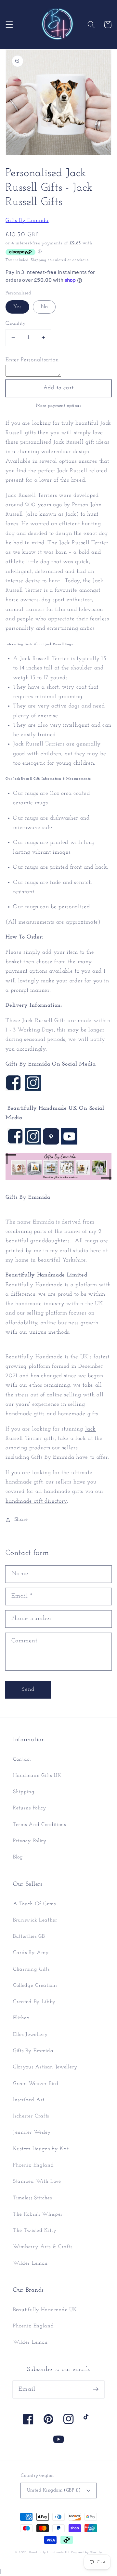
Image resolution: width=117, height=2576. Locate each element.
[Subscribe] (96, 2389)
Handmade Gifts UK (37, 1776)
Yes (17, 307)
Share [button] (21, 1520)
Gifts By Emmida (27, 220)
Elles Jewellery (30, 2035)
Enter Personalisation (32, 360)
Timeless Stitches (32, 2198)
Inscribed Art (29, 2100)
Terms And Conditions (39, 1825)
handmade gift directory (36, 1501)
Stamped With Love (37, 2181)
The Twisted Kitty (35, 2231)
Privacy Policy (30, 1841)
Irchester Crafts (31, 2116)
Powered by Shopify (87, 2552)
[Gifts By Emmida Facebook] (13, 1089)
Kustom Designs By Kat (41, 2149)
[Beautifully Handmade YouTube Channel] (69, 1143)
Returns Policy (30, 1808)
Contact (22, 1759)
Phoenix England (33, 2165)
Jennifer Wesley (32, 2132)
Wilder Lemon (30, 2263)
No (44, 307)
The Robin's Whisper (38, 2214)
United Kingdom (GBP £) (54, 2490)
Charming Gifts (31, 1969)
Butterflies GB (29, 1936)
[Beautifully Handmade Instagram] (33, 1143)
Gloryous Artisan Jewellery (45, 2067)
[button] (9, 25)
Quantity (16, 324)
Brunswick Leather (35, 1920)
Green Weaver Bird (36, 2084)
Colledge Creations (35, 1986)
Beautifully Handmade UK (45, 2310)
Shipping (39, 260)
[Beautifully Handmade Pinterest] (51, 1143)
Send (28, 1689)
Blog (18, 1857)
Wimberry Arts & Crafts (43, 2247)
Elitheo (21, 2018)
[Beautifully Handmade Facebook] (15, 1143)
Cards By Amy (31, 1953)
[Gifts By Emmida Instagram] (33, 1089)
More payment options (59, 406)
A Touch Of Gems (34, 1904)
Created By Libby (34, 2002)
